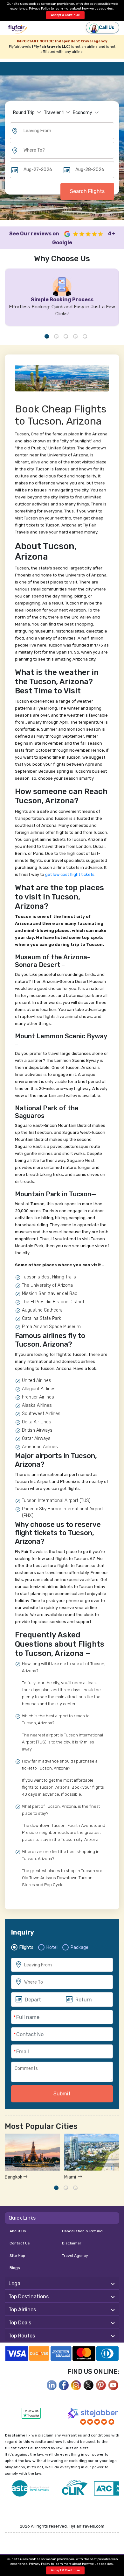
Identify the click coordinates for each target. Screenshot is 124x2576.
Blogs (15, 2268)
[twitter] (89, 2385)
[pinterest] (101, 2385)
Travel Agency (75, 2256)
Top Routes (22, 2336)
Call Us (107, 28)
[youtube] (114, 2385)
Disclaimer (72, 2243)
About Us (18, 2231)
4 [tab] (75, 336)
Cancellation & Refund (82, 2231)
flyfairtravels (17, 30)
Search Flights (87, 191)
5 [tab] (85, 336)
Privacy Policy (40, 9)
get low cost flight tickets (70, 874)
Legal (15, 2283)
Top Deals (20, 2323)
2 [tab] (56, 336)
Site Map (17, 2256)
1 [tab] (47, 336)
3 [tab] (66, 336)
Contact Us (20, 2243)
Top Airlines (22, 2310)
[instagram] (76, 2385)
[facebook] (52, 2385)
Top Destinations (29, 2297)
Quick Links (22, 2218)
